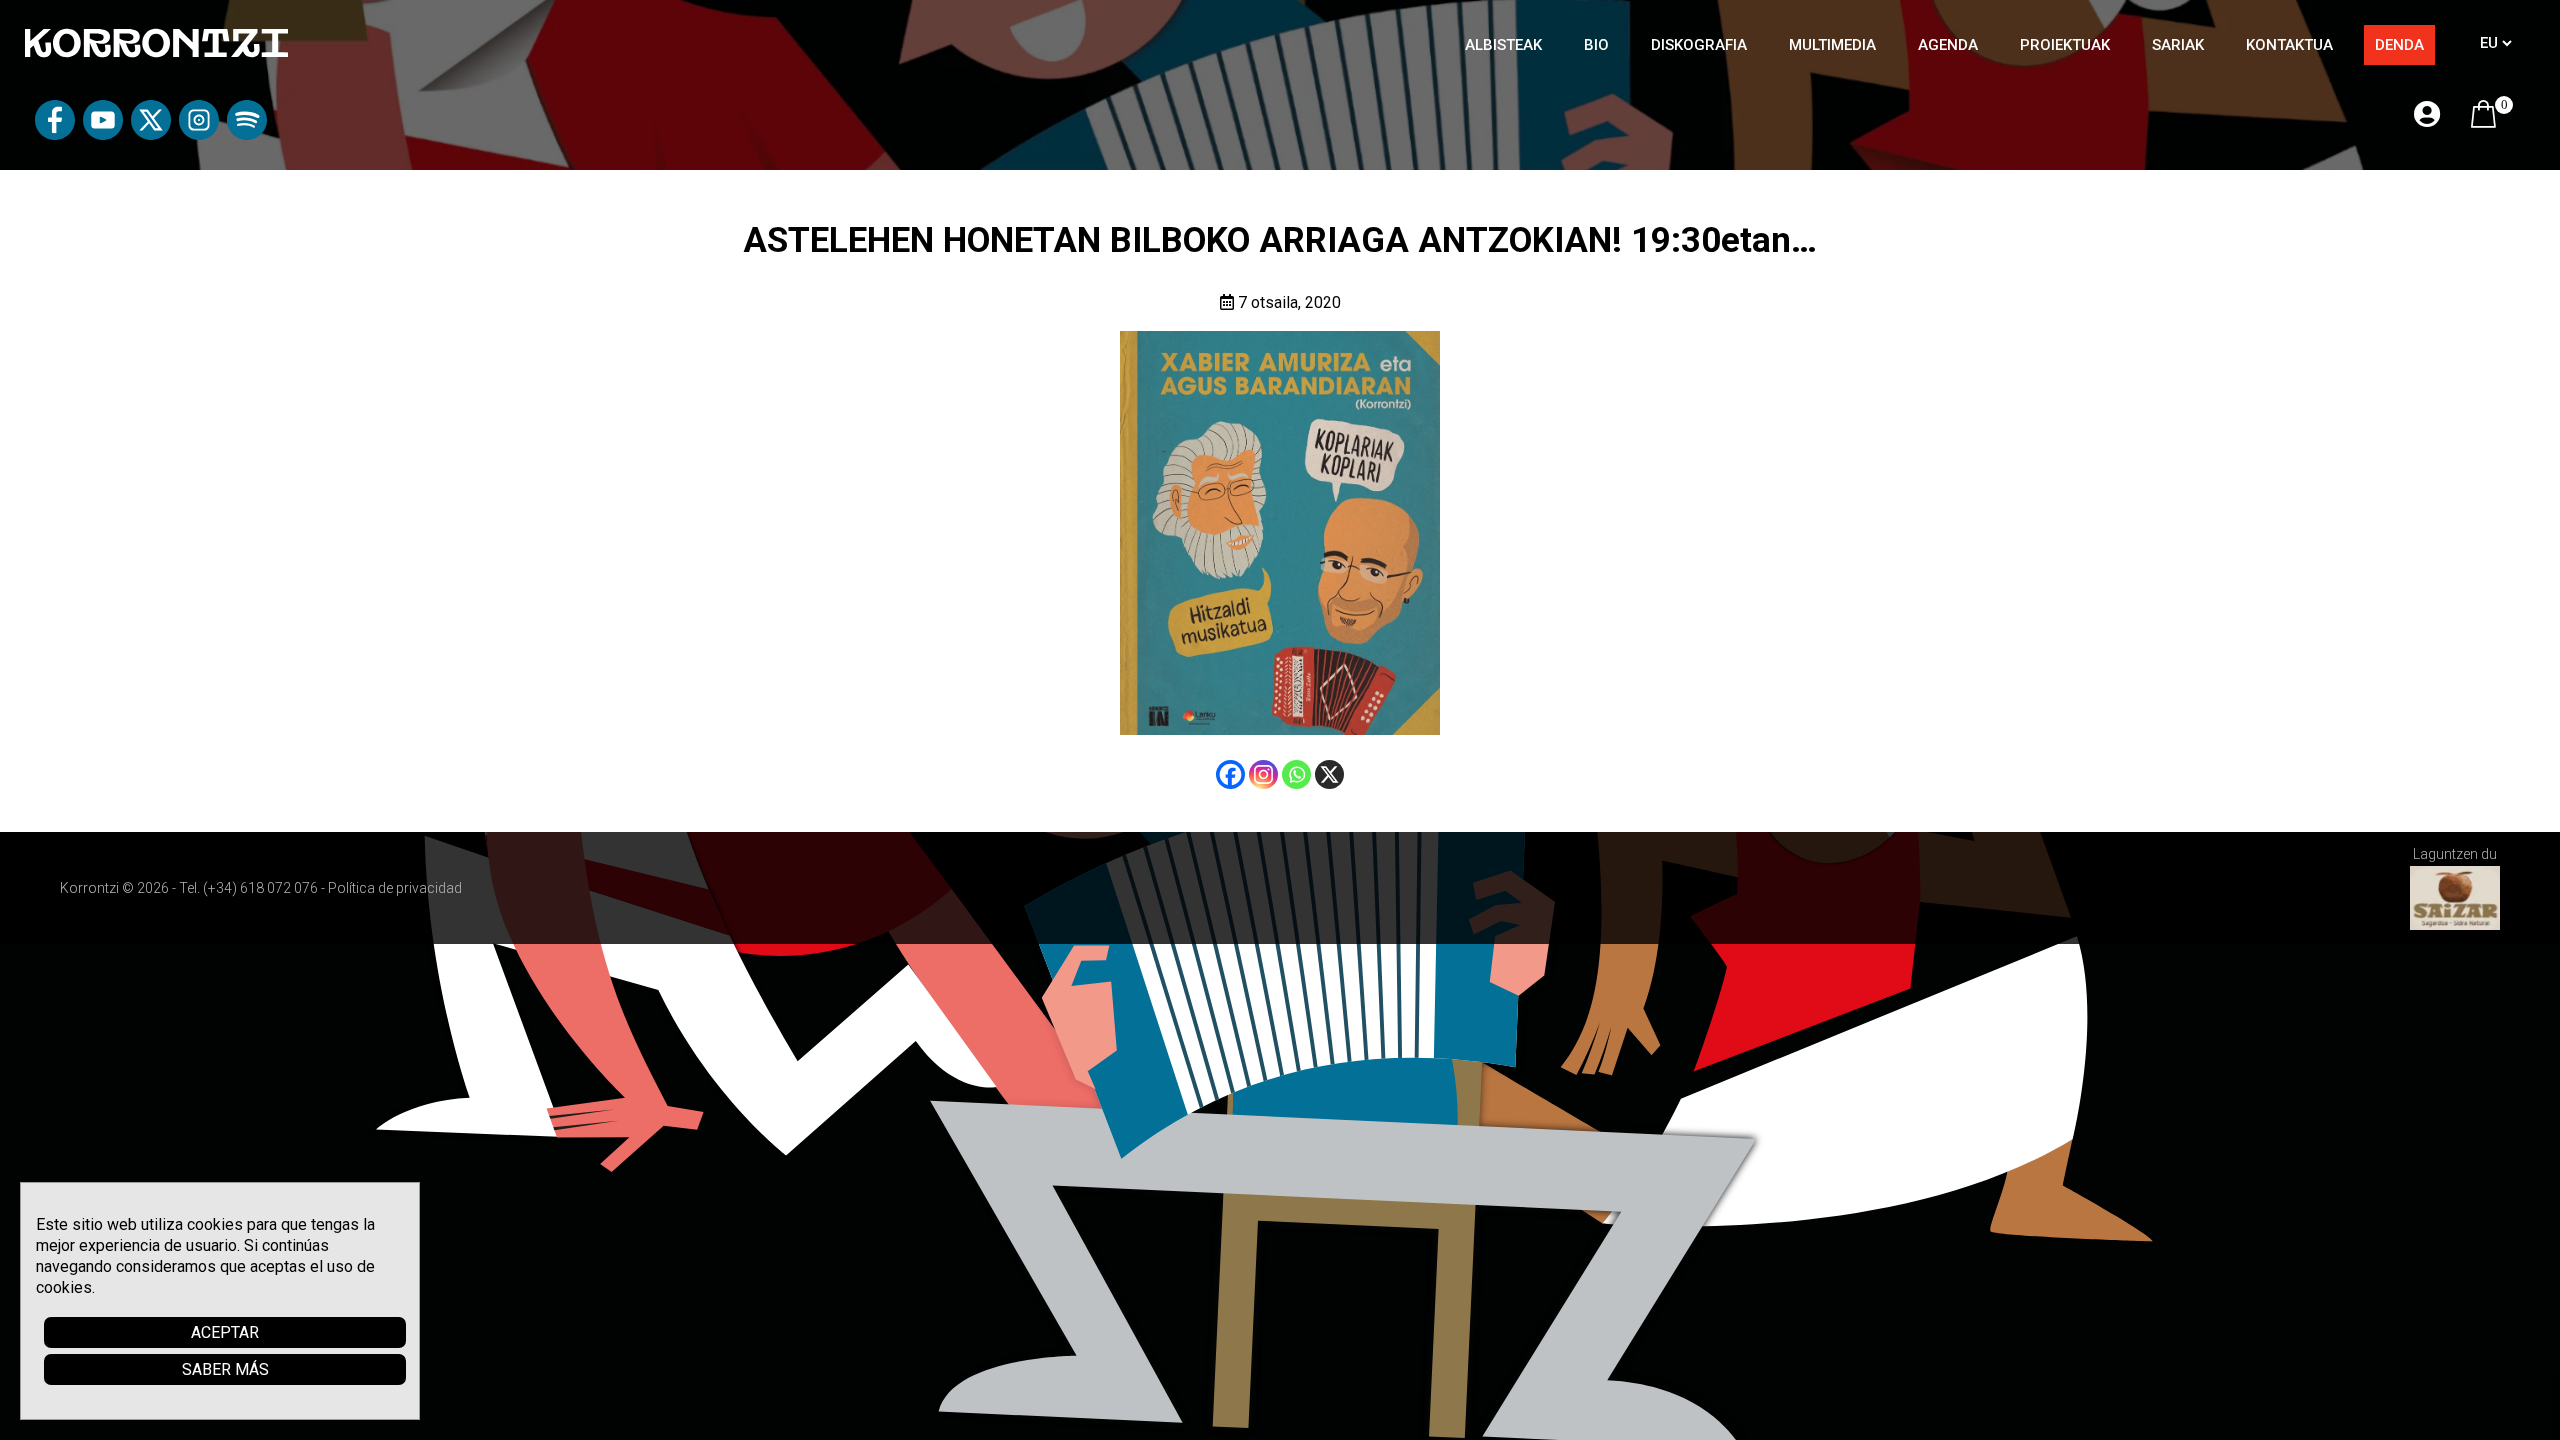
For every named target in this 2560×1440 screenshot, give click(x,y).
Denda (2399, 45)
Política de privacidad (395, 888)
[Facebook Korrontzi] (55, 134)
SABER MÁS (225, 1369)
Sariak (2178, 45)
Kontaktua (2289, 45)
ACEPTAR (225, 1332)
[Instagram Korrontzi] (199, 134)
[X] (1329, 774)
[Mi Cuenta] (2427, 115)
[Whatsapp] (1296, 774)
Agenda (1948, 45)
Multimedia (1832, 45)
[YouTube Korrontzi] (103, 134)
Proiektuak (2065, 45)
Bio (1596, 45)
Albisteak (1503, 45)
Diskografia (1699, 45)
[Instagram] (1263, 774)
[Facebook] (1230, 774)
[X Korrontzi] (151, 134)
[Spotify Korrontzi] (247, 134)
